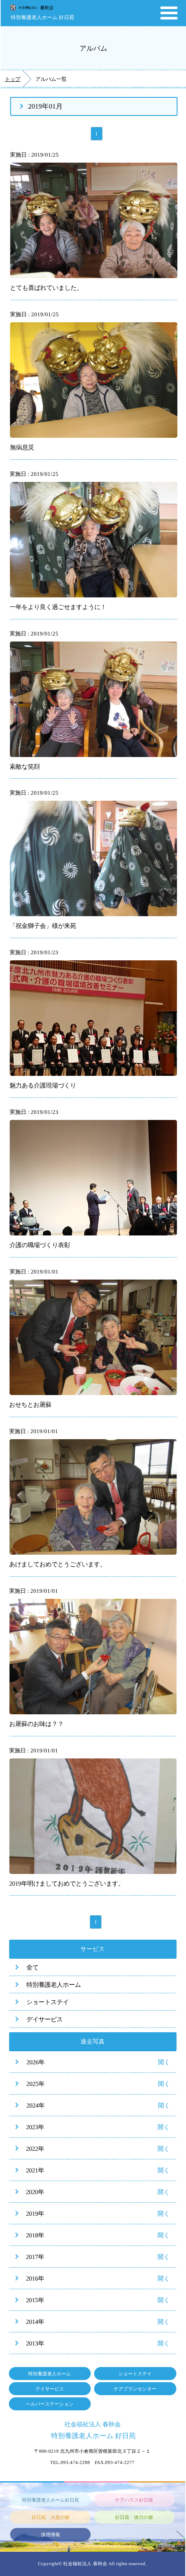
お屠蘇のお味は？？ (36, 1724)
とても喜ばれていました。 (46, 288)
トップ (13, 79)
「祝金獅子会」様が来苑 (43, 926)
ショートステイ (48, 2002)
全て (32, 1967)
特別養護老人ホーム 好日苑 (43, 17)
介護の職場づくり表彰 (40, 1245)
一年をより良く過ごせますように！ (58, 607)
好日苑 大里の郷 (51, 2517)
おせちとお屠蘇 (30, 1405)
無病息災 (22, 447)
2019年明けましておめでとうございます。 (67, 1883)
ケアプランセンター (135, 2389)
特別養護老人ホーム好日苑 (51, 2500)
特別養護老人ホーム (54, 1985)
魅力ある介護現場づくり (43, 1085)
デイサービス (45, 2019)
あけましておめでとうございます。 (58, 1564)
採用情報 (51, 2534)
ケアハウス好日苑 (134, 2500)
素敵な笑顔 (25, 766)
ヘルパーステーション (50, 2404)
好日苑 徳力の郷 (134, 2517)
